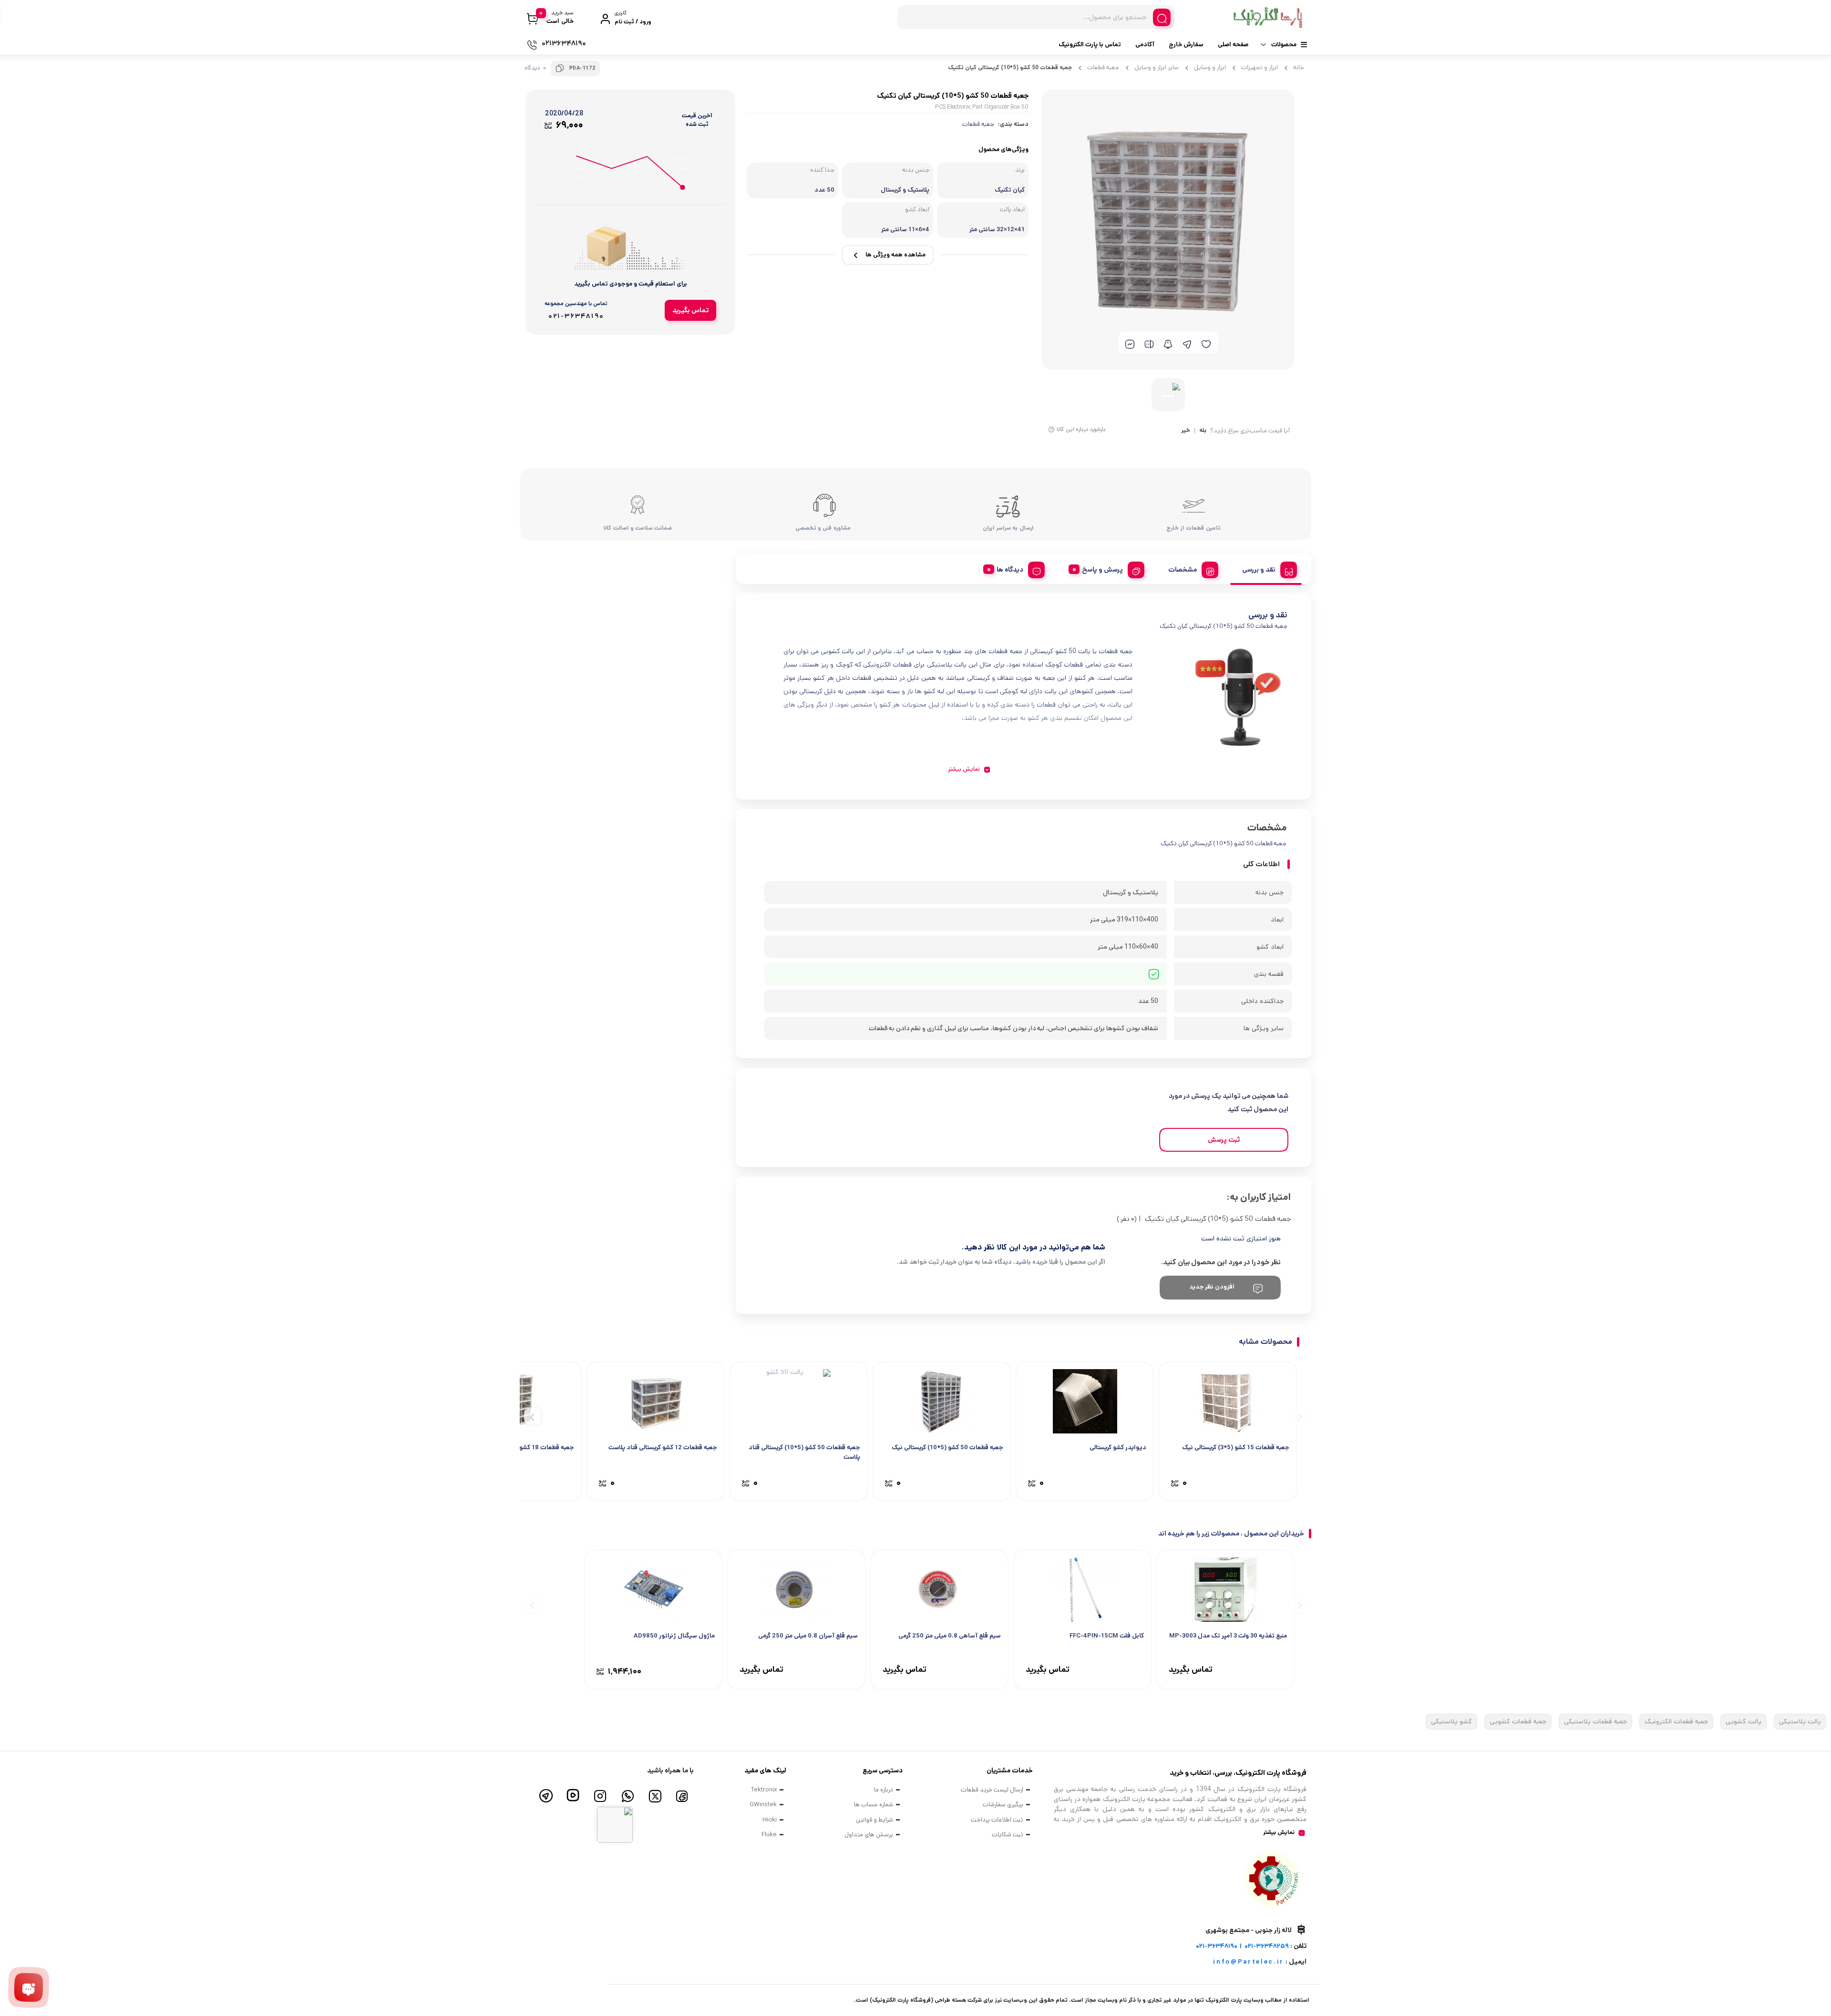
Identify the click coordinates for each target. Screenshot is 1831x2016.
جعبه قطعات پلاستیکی (1595, 1721)
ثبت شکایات (1008, 1835)
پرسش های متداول (869, 1835)
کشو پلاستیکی (1451, 1721)
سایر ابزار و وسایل (1157, 67)
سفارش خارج (1186, 45)
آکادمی (1145, 45)
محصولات (1284, 45)
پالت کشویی (1744, 1721)
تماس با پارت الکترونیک (1090, 45)
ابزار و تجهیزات (1260, 67)
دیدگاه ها (1010, 570)
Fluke (769, 1835)
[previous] (1298, 1416)
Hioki (770, 1820)
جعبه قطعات (1103, 67)
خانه (1299, 67)
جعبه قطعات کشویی (1518, 1721)
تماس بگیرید (690, 310)
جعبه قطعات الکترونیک (1676, 1721)
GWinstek (763, 1805)
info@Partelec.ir (1249, 1962)
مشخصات (1183, 570)
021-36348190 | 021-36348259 (1242, 1946)
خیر (1186, 431)
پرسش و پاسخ (1102, 570)
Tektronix (764, 1790)
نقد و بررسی (1259, 570)
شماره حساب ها (874, 1805)
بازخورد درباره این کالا (1081, 429)
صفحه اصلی (1233, 45)
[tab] (1266, 568)
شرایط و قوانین (874, 1820)
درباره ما (884, 1790)
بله (1203, 431)
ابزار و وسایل (1210, 67)
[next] (532, 1416)
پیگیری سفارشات (1003, 1805)
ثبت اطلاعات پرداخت (997, 1820)
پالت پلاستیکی (1800, 1721)
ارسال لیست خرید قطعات (992, 1790)
